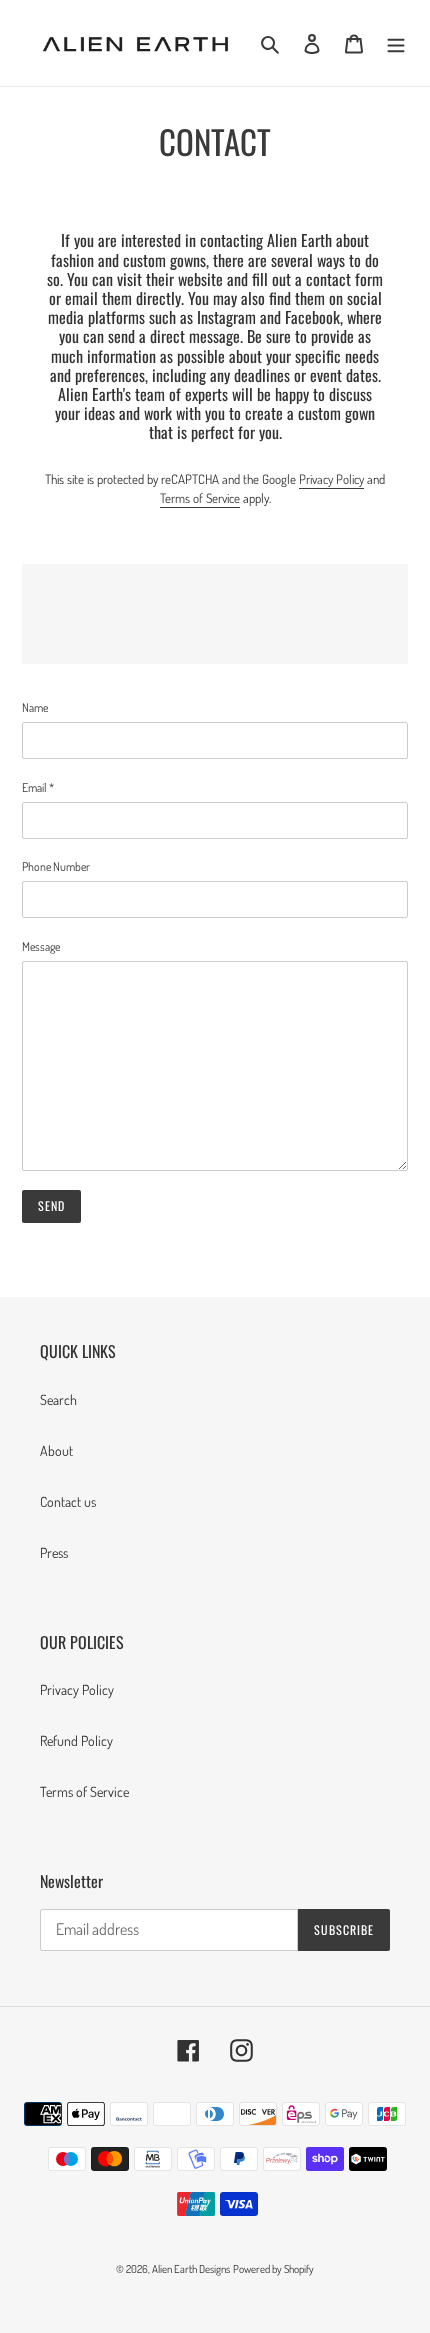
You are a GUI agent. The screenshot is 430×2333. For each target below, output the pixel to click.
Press (54, 1552)
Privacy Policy (331, 479)
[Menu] (396, 43)
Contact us (68, 1501)
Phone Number (56, 866)
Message (41, 946)
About (56, 1450)
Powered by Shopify (273, 2269)
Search (58, 1399)
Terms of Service (200, 498)
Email (38, 787)
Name (35, 707)
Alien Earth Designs (191, 2269)
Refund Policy (76, 1740)
